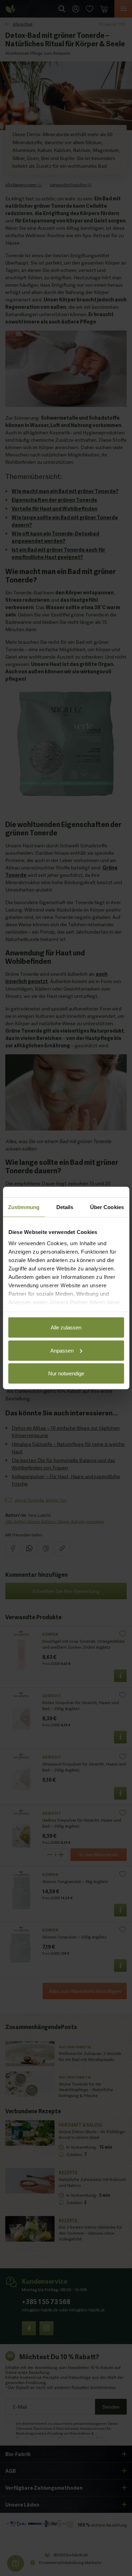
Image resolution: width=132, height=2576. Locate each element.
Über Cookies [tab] (107, 1207)
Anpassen (62, 1350)
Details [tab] (65, 1207)
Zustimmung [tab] (24, 1207)
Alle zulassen (66, 1327)
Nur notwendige (66, 1373)
